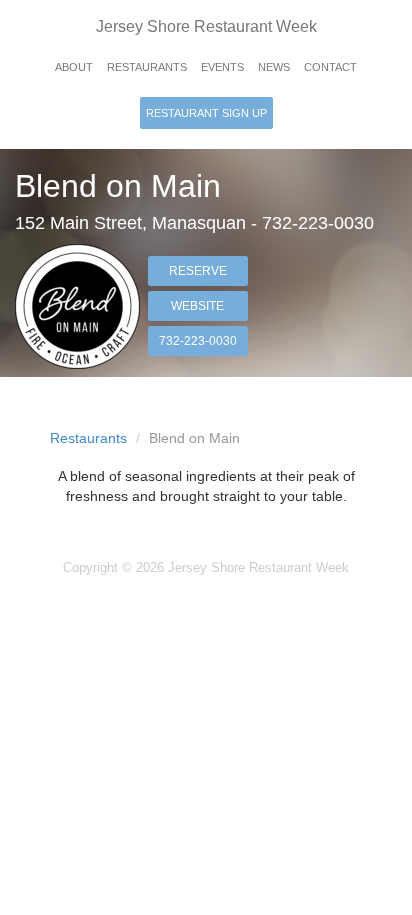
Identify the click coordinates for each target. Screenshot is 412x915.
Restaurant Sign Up (206, 113)
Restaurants (147, 67)
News (274, 67)
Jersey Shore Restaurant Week (206, 26)
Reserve (198, 271)
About (74, 67)
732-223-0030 (198, 341)
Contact (330, 67)
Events (222, 67)
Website (197, 306)
